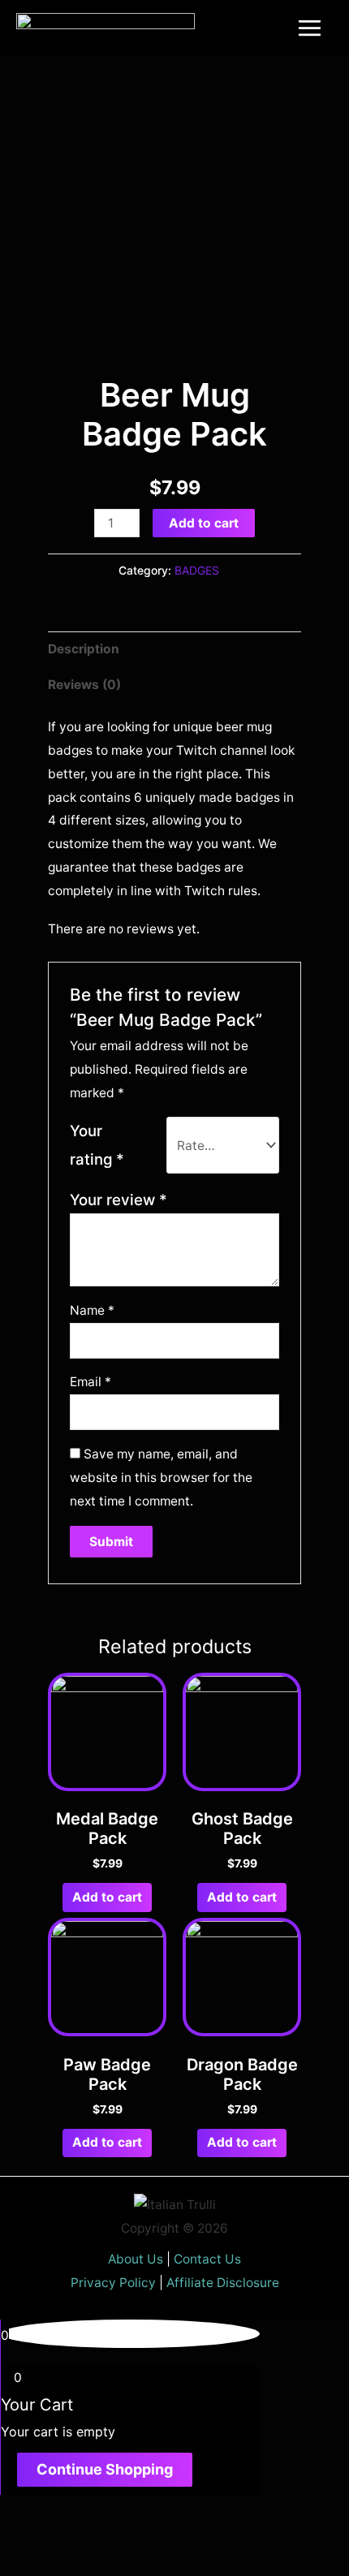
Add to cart (204, 523)
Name (92, 1310)
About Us (136, 2259)
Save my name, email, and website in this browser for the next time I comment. (161, 1478)
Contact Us (207, 2259)
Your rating (97, 1145)
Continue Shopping (105, 2469)
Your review (118, 1200)
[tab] (174, 649)
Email (90, 1382)
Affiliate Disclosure (223, 2283)
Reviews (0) (84, 685)
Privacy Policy (113, 2283)
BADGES (197, 570)
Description (84, 649)
